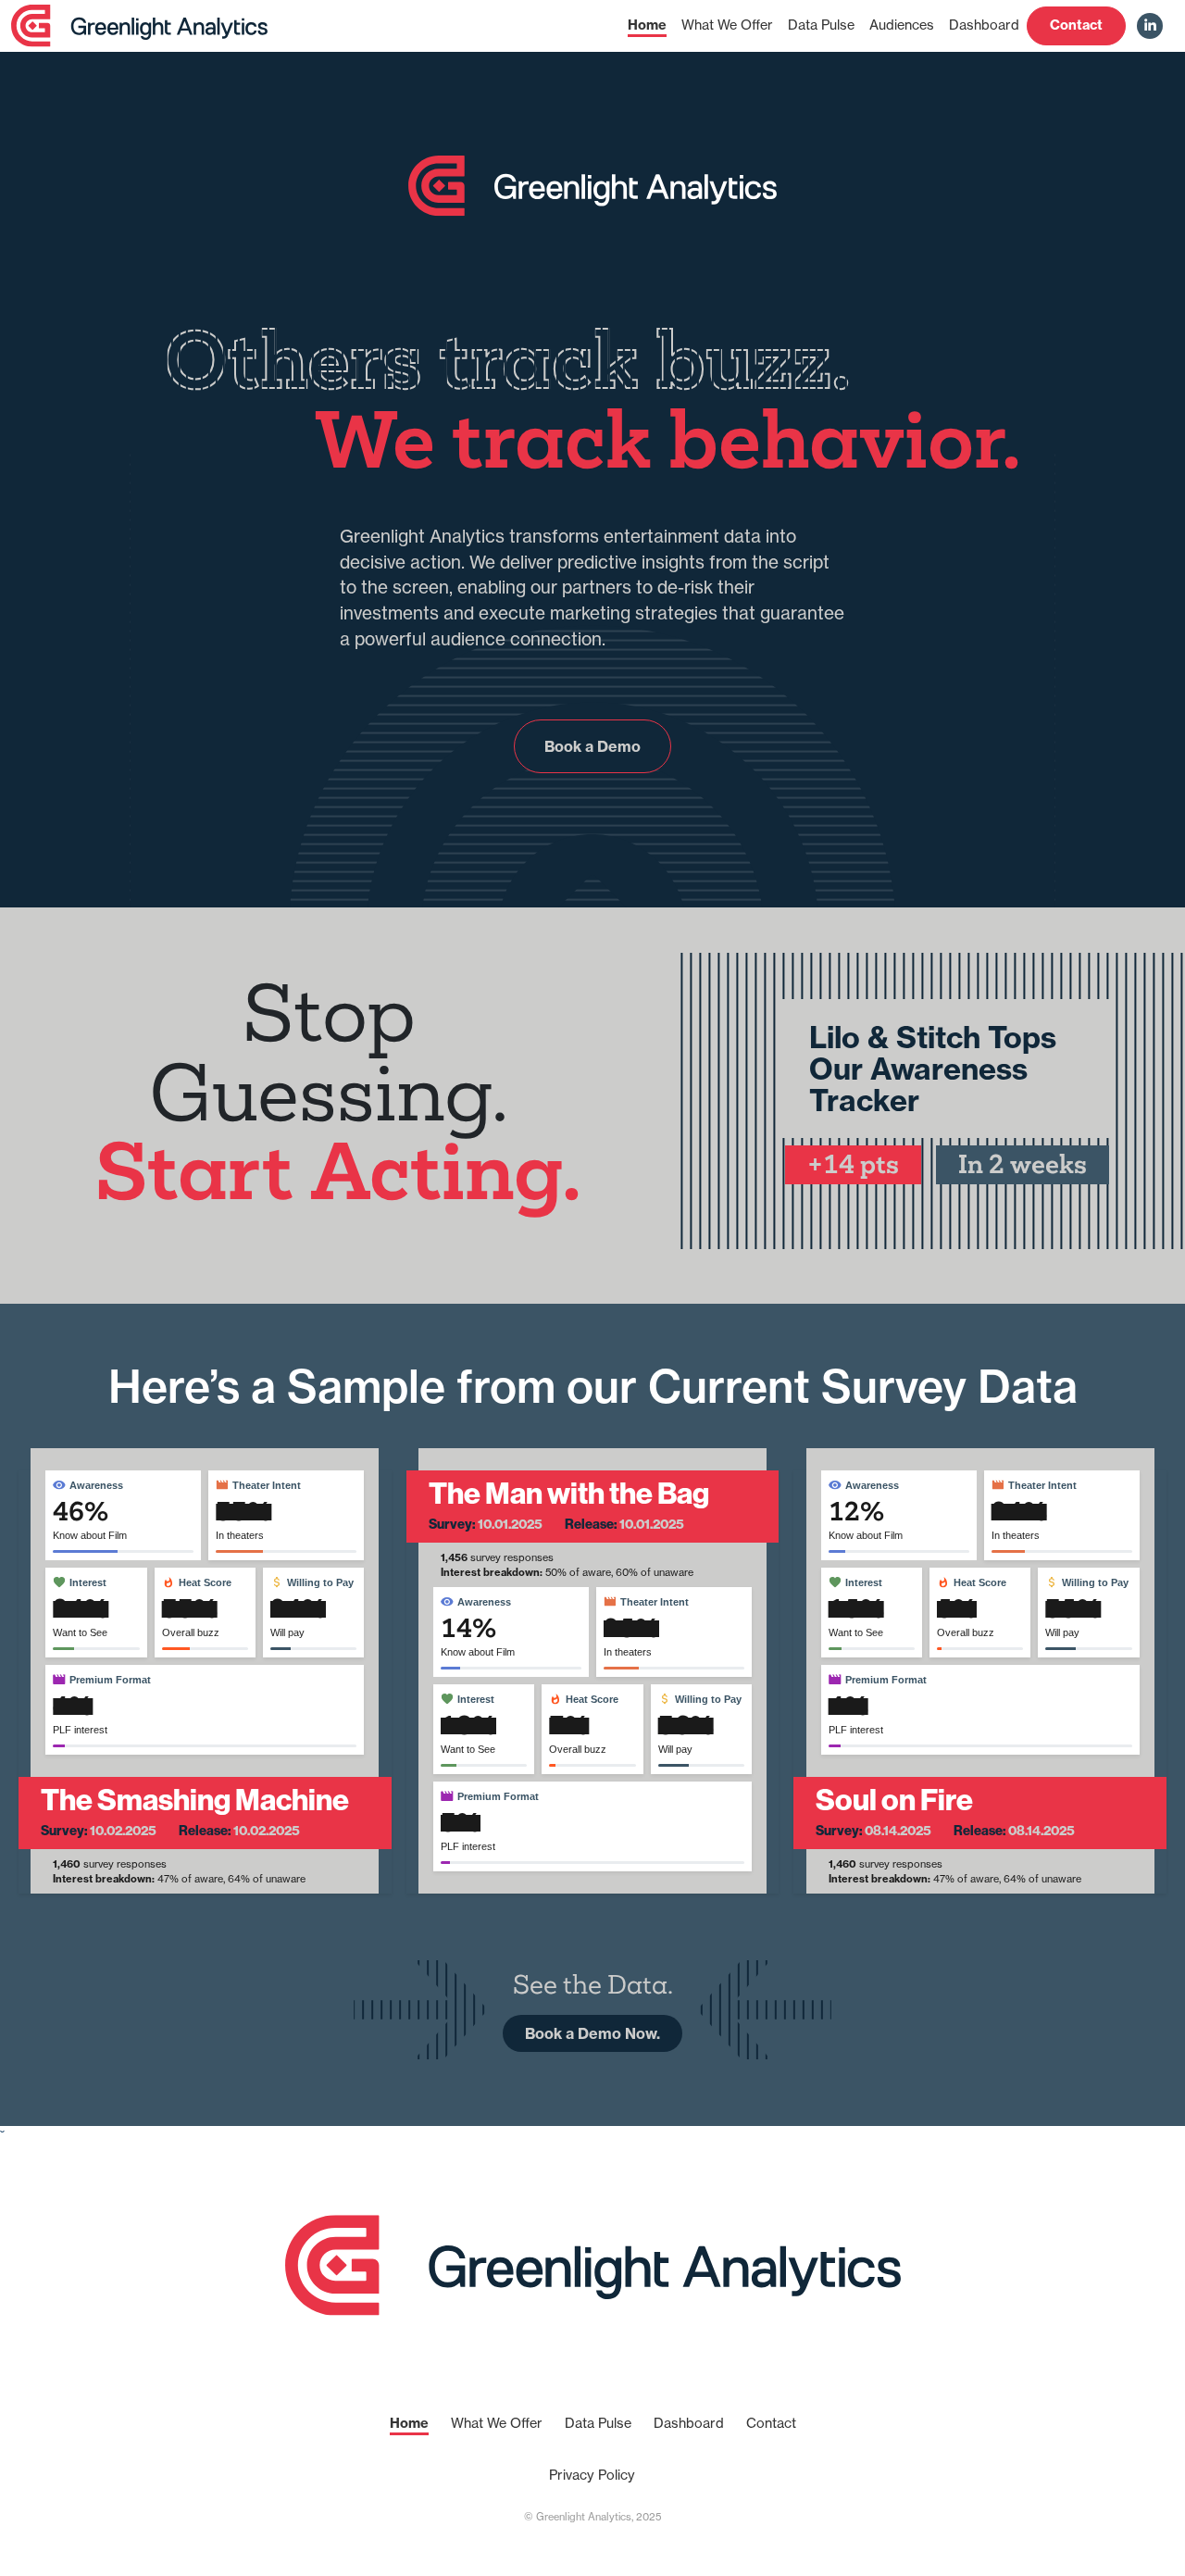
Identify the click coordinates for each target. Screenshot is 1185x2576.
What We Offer (727, 25)
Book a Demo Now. (592, 2033)
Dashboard (984, 25)
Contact (1076, 25)
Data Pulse (821, 25)
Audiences (902, 25)
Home (647, 25)
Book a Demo (592, 746)
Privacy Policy (592, 2475)
